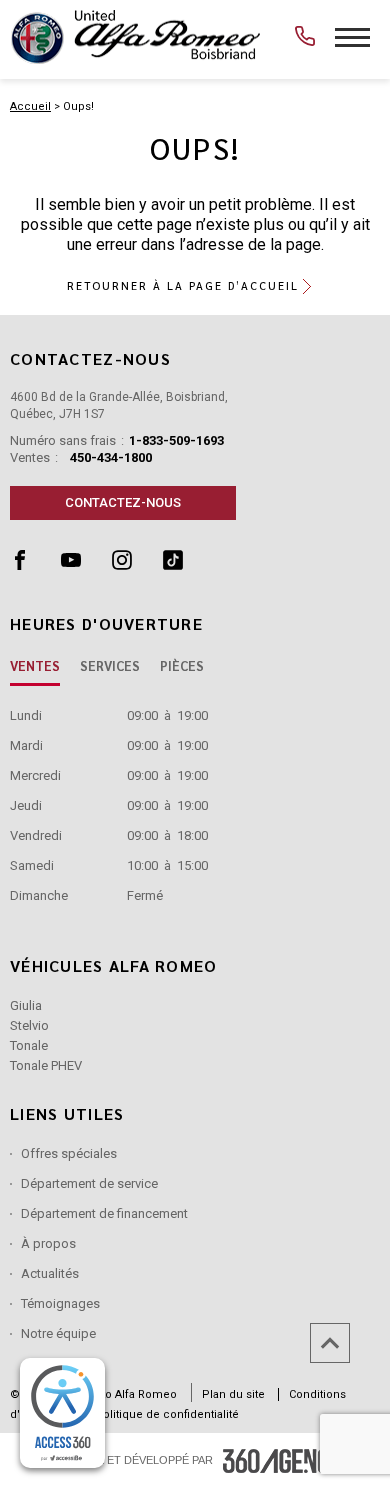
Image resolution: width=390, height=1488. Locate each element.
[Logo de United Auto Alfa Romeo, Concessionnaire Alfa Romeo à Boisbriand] (135, 37)
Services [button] (110, 665)
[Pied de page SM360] (284, 1461)
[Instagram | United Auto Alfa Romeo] (137, 564)
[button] (195, 286)
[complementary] (62, 1413)
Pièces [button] (182, 665)
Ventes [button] (35, 665)
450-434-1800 (111, 457)
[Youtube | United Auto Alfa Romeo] (86, 564)
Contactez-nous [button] (123, 502)
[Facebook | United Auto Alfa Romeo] (35, 564)
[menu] (352, 37)
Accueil (30, 106)
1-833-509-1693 (176, 440)
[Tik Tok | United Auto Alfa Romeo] (186, 564)
